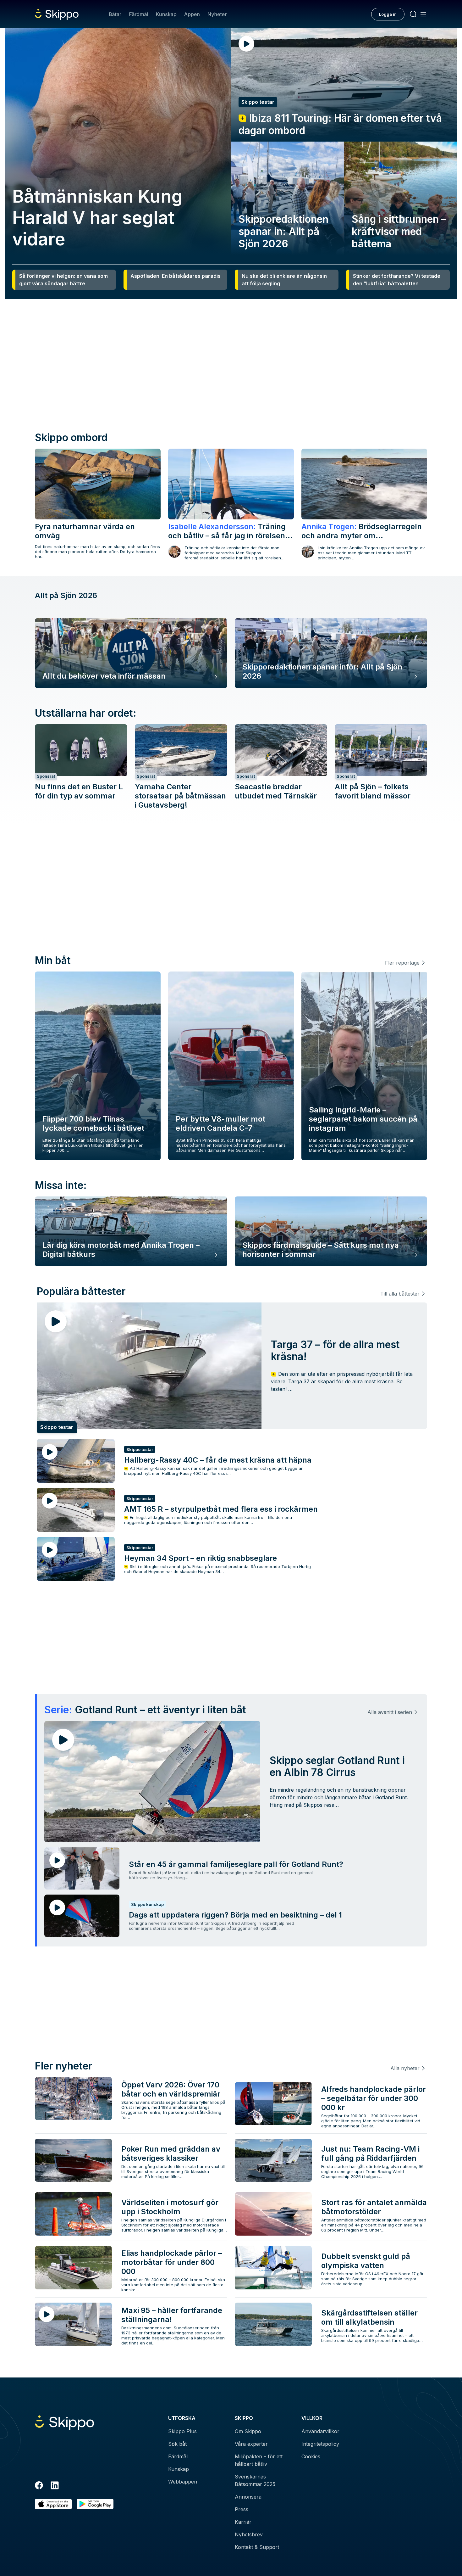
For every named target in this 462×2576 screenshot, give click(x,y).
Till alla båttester (400, 1294)
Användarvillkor (320, 2431)
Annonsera (248, 2497)
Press (242, 2509)
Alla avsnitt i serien (390, 1712)
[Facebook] (39, 2486)
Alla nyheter (405, 2068)
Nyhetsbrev (249, 2534)
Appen (192, 14)
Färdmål (138, 14)
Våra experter (251, 2444)
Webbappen (183, 2482)
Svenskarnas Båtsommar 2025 (255, 2480)
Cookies (311, 2456)
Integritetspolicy (320, 2444)
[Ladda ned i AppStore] (53, 2504)
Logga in (388, 14)
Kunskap (166, 14)
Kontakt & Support (257, 2547)
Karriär (243, 2522)
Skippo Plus (182, 2431)
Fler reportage (402, 963)
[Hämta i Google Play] (95, 2504)
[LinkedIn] (55, 2486)
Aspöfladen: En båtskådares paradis (176, 276)
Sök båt (177, 2444)
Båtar (115, 14)
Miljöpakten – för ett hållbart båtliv (259, 2460)
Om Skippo (248, 2431)
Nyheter (217, 14)
